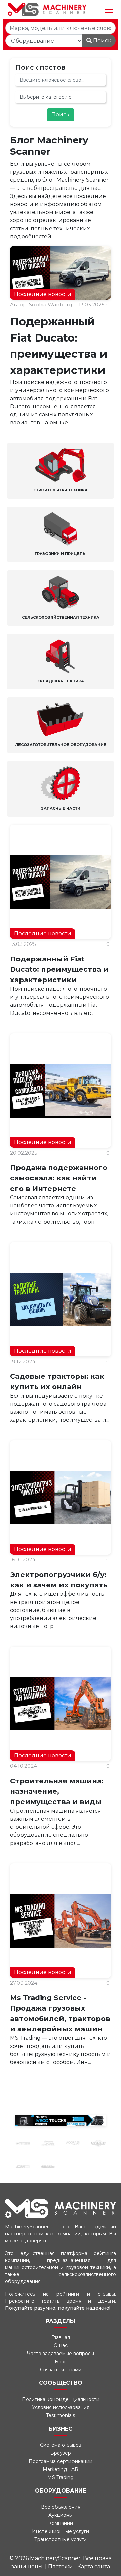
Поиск (102, 41)
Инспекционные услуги (61, 2531)
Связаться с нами (61, 2370)
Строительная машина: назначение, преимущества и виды (57, 1791)
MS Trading (61, 2477)
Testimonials (61, 2415)
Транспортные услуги (61, 2539)
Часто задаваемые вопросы (61, 2354)
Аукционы (61, 2515)
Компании (61, 2523)
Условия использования (61, 2407)
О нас (61, 2345)
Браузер (61, 2453)
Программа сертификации (61, 2461)
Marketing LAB (61, 2469)
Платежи (61, 2566)
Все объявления (61, 2507)
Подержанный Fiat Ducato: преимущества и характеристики (59, 969)
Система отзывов (61, 2445)
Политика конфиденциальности (61, 2399)
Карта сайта (94, 2566)
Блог (61, 2362)
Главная (61, 2337)
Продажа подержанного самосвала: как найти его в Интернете (59, 1178)
